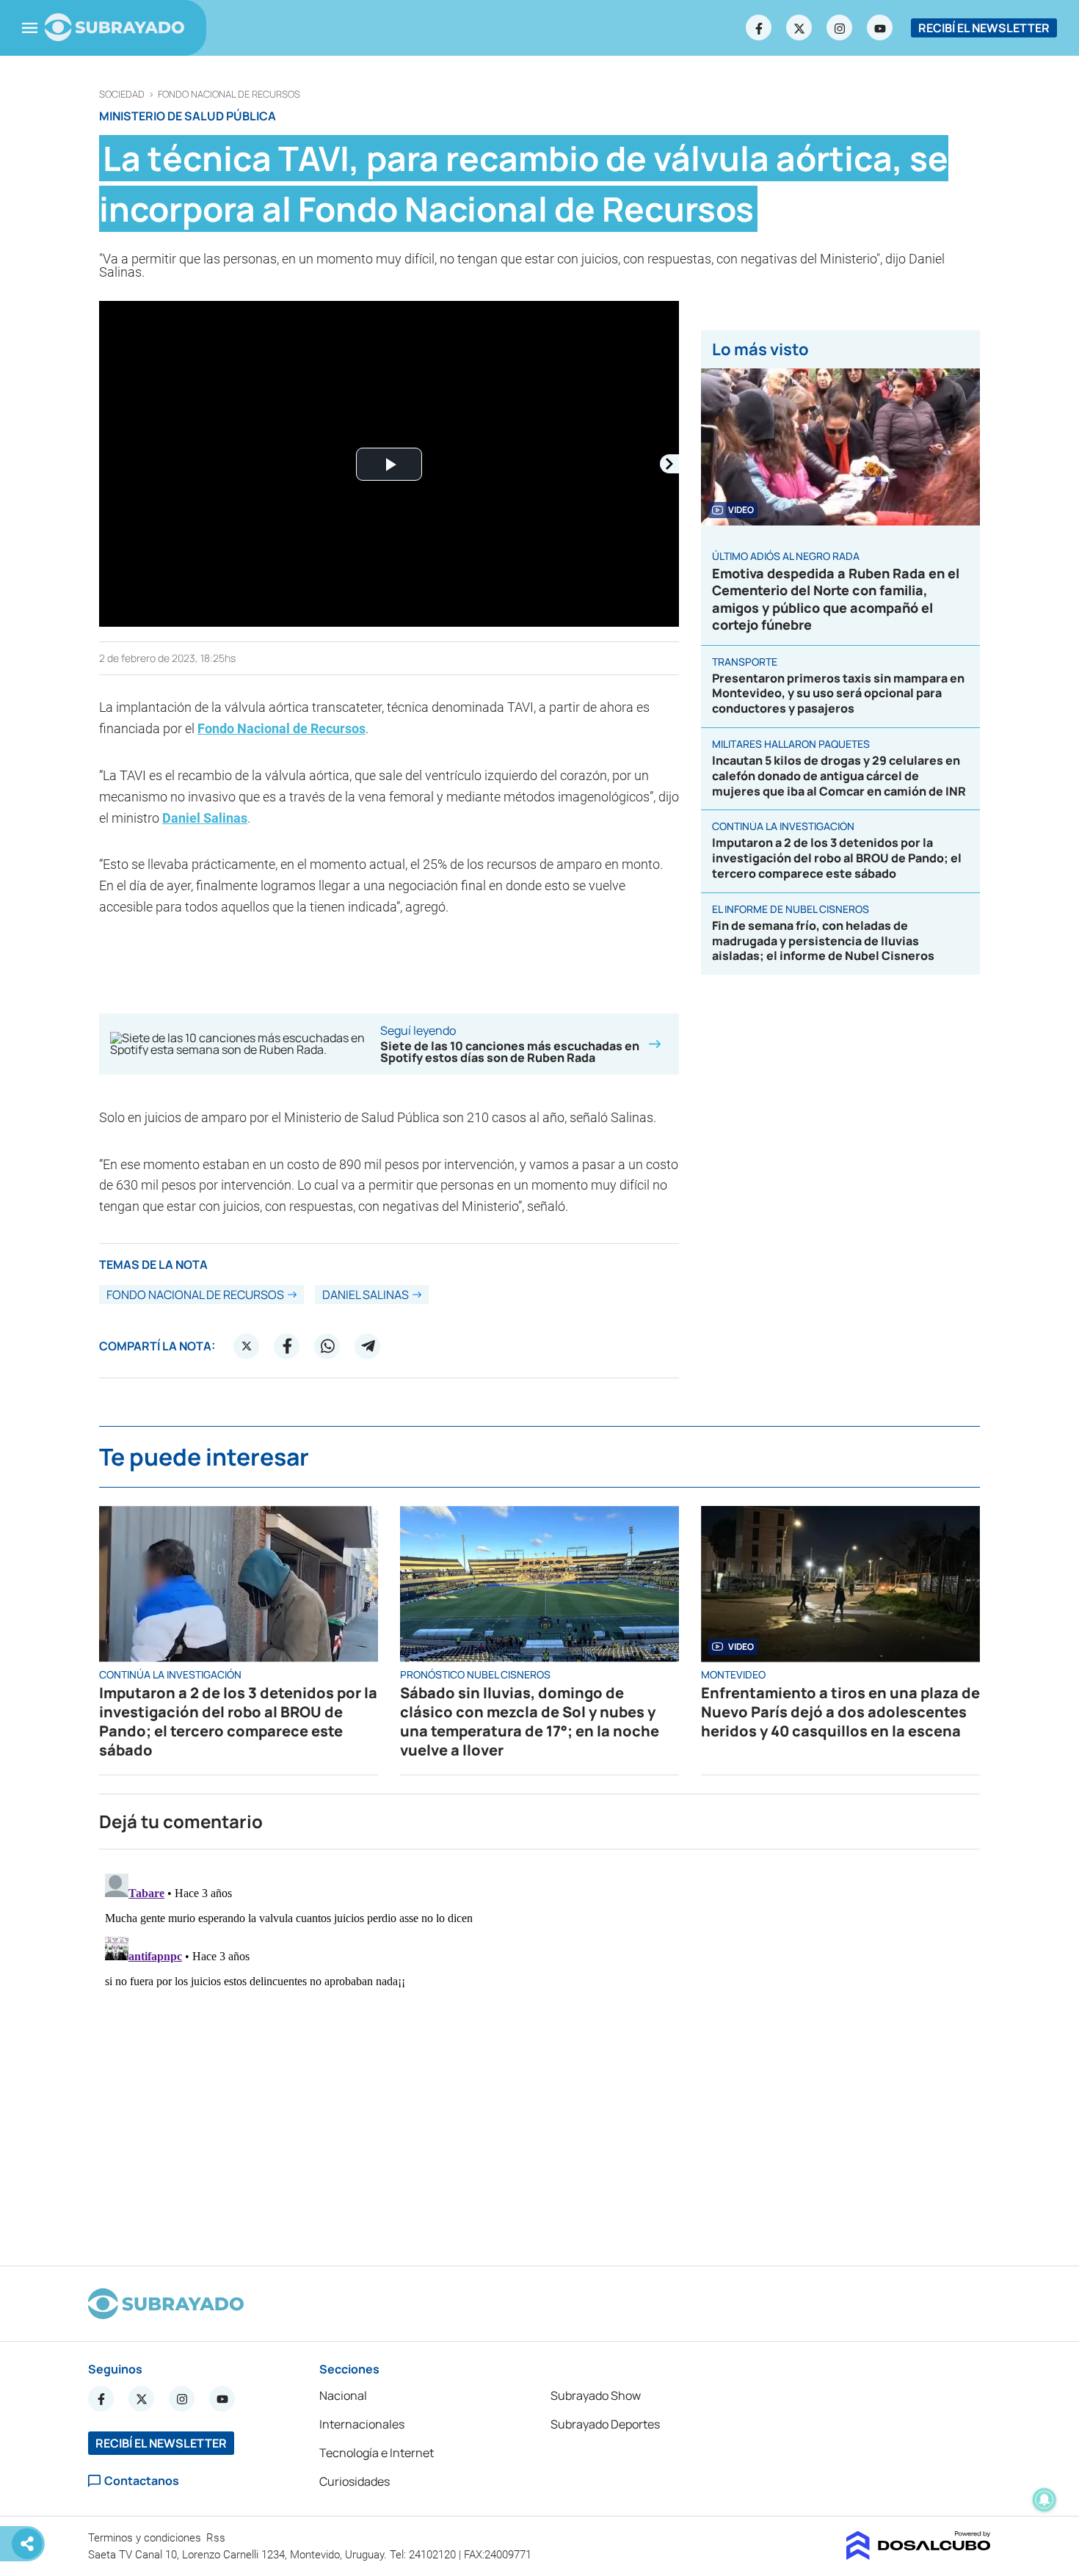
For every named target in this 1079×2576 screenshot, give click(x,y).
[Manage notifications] (1045, 2500)
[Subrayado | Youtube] (880, 28)
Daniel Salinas (205, 818)
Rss (217, 2538)
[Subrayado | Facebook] (759, 28)
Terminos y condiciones (146, 2538)
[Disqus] (539, 2051)
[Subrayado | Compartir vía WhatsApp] (327, 1346)
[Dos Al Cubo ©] (919, 2555)
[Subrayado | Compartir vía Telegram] (368, 1346)
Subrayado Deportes (605, 2424)
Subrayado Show (596, 2395)
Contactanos (142, 2481)
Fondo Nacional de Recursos (229, 94)
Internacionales (362, 2424)
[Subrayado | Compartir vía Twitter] (247, 1346)
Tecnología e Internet (377, 2453)
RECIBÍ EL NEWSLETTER (984, 28)
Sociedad (122, 94)
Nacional (343, 2395)
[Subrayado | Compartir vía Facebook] (287, 1346)
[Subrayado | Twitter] (799, 28)
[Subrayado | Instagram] (840, 28)
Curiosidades (355, 2481)
